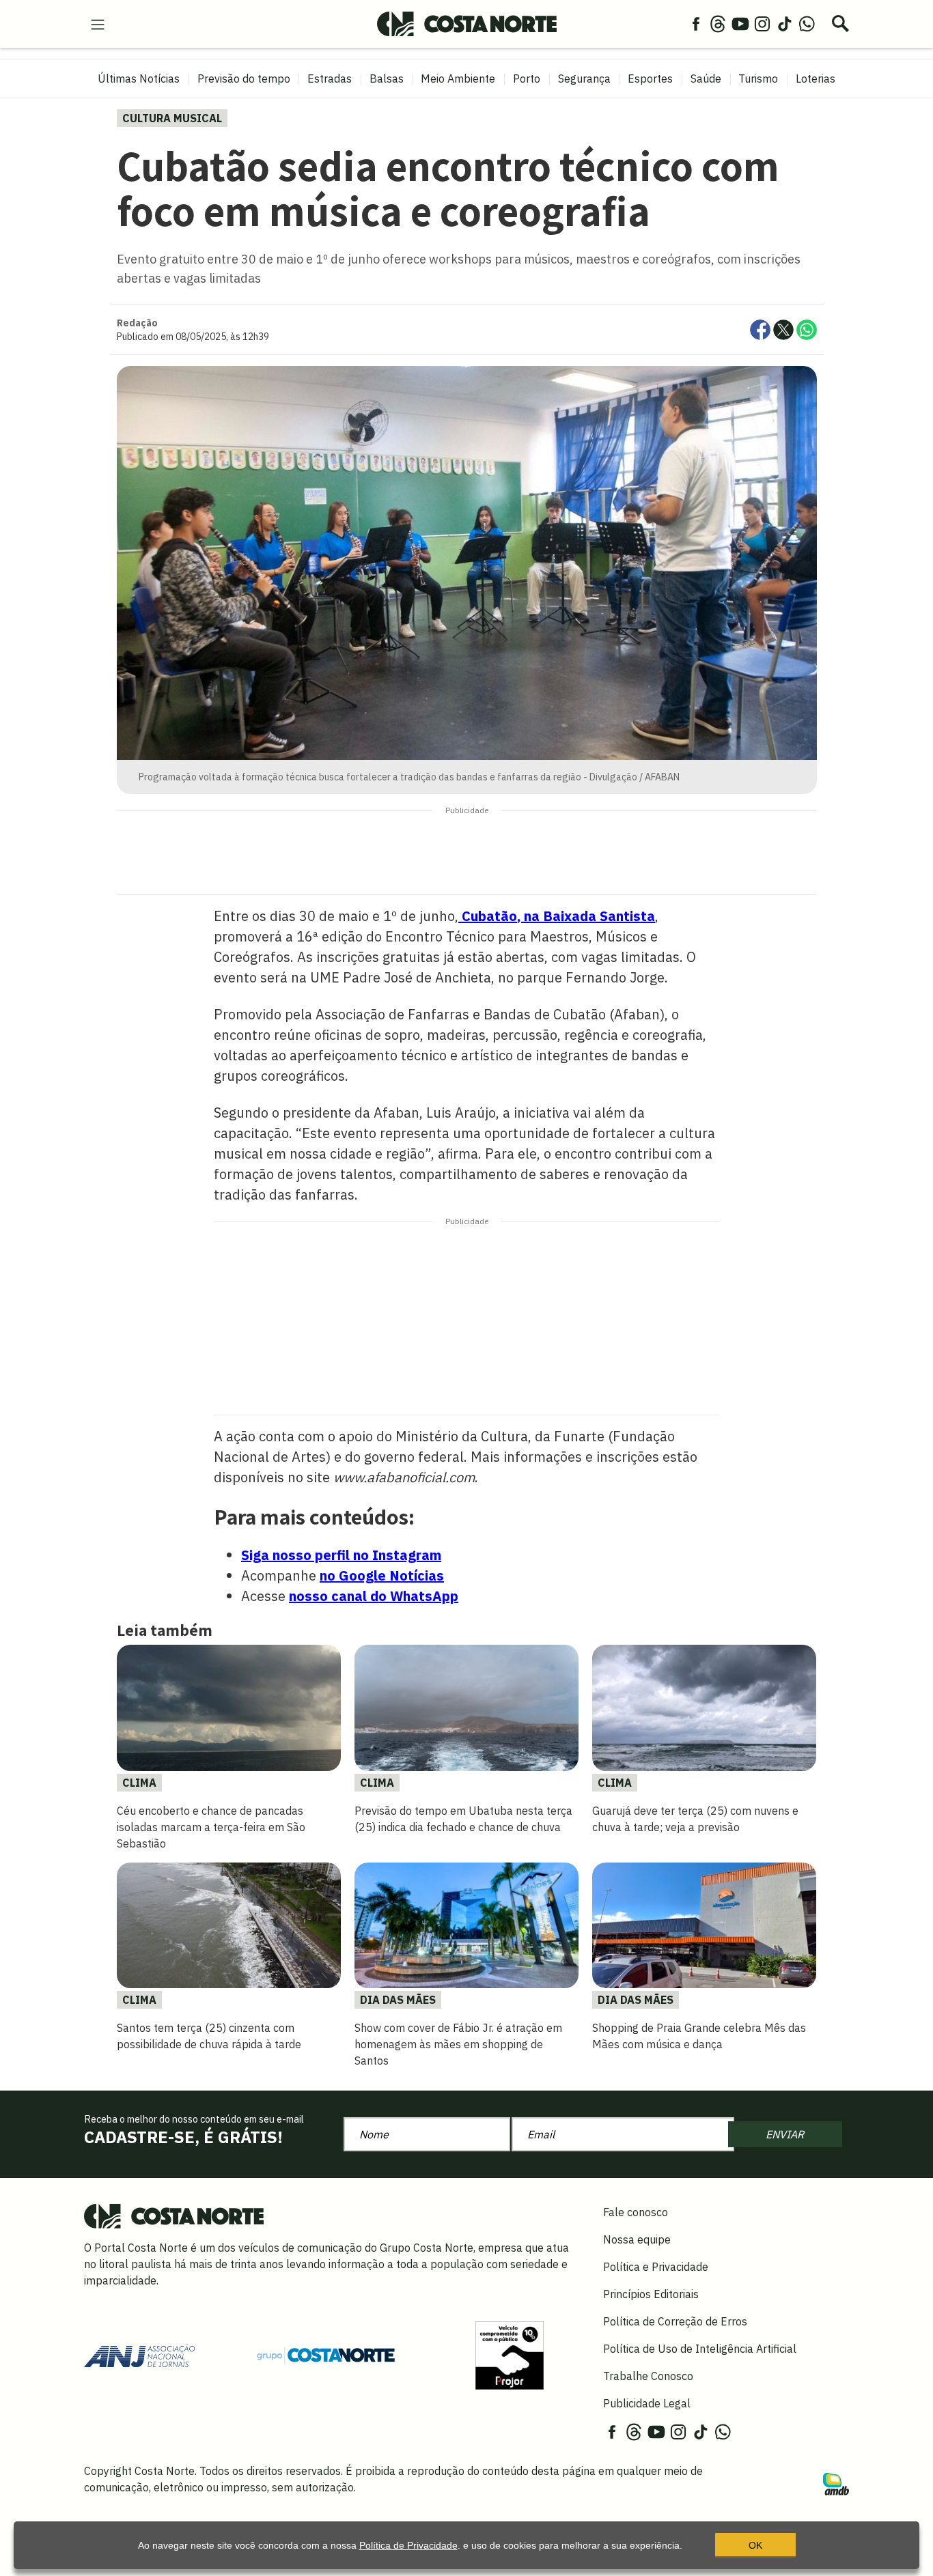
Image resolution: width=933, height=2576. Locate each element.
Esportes (650, 79)
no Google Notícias (382, 1575)
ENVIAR (785, 2134)
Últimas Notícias (139, 79)
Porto (527, 79)
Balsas (387, 79)
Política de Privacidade (408, 2545)
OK (755, 2545)
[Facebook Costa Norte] (696, 23)
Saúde (706, 79)
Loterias (816, 79)
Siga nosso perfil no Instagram (341, 1555)
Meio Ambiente (458, 79)
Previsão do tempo (244, 79)
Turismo (758, 79)
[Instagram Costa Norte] (762, 23)
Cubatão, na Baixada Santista (557, 916)
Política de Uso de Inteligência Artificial (700, 2349)
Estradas (330, 79)
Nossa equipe (637, 2239)
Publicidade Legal (647, 2403)
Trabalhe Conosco (648, 2376)
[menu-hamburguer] (98, 23)
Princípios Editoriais (651, 2294)
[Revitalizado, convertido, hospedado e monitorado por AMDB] (836, 2483)
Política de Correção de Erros (675, 2321)
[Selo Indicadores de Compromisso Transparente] (510, 2354)
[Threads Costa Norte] (718, 23)
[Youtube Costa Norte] (740, 23)
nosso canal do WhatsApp (374, 1596)
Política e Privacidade (656, 2267)
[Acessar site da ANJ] (139, 2354)
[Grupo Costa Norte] (326, 2355)
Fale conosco (636, 2212)
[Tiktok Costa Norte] (785, 23)
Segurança (584, 79)
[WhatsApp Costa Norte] (807, 23)
